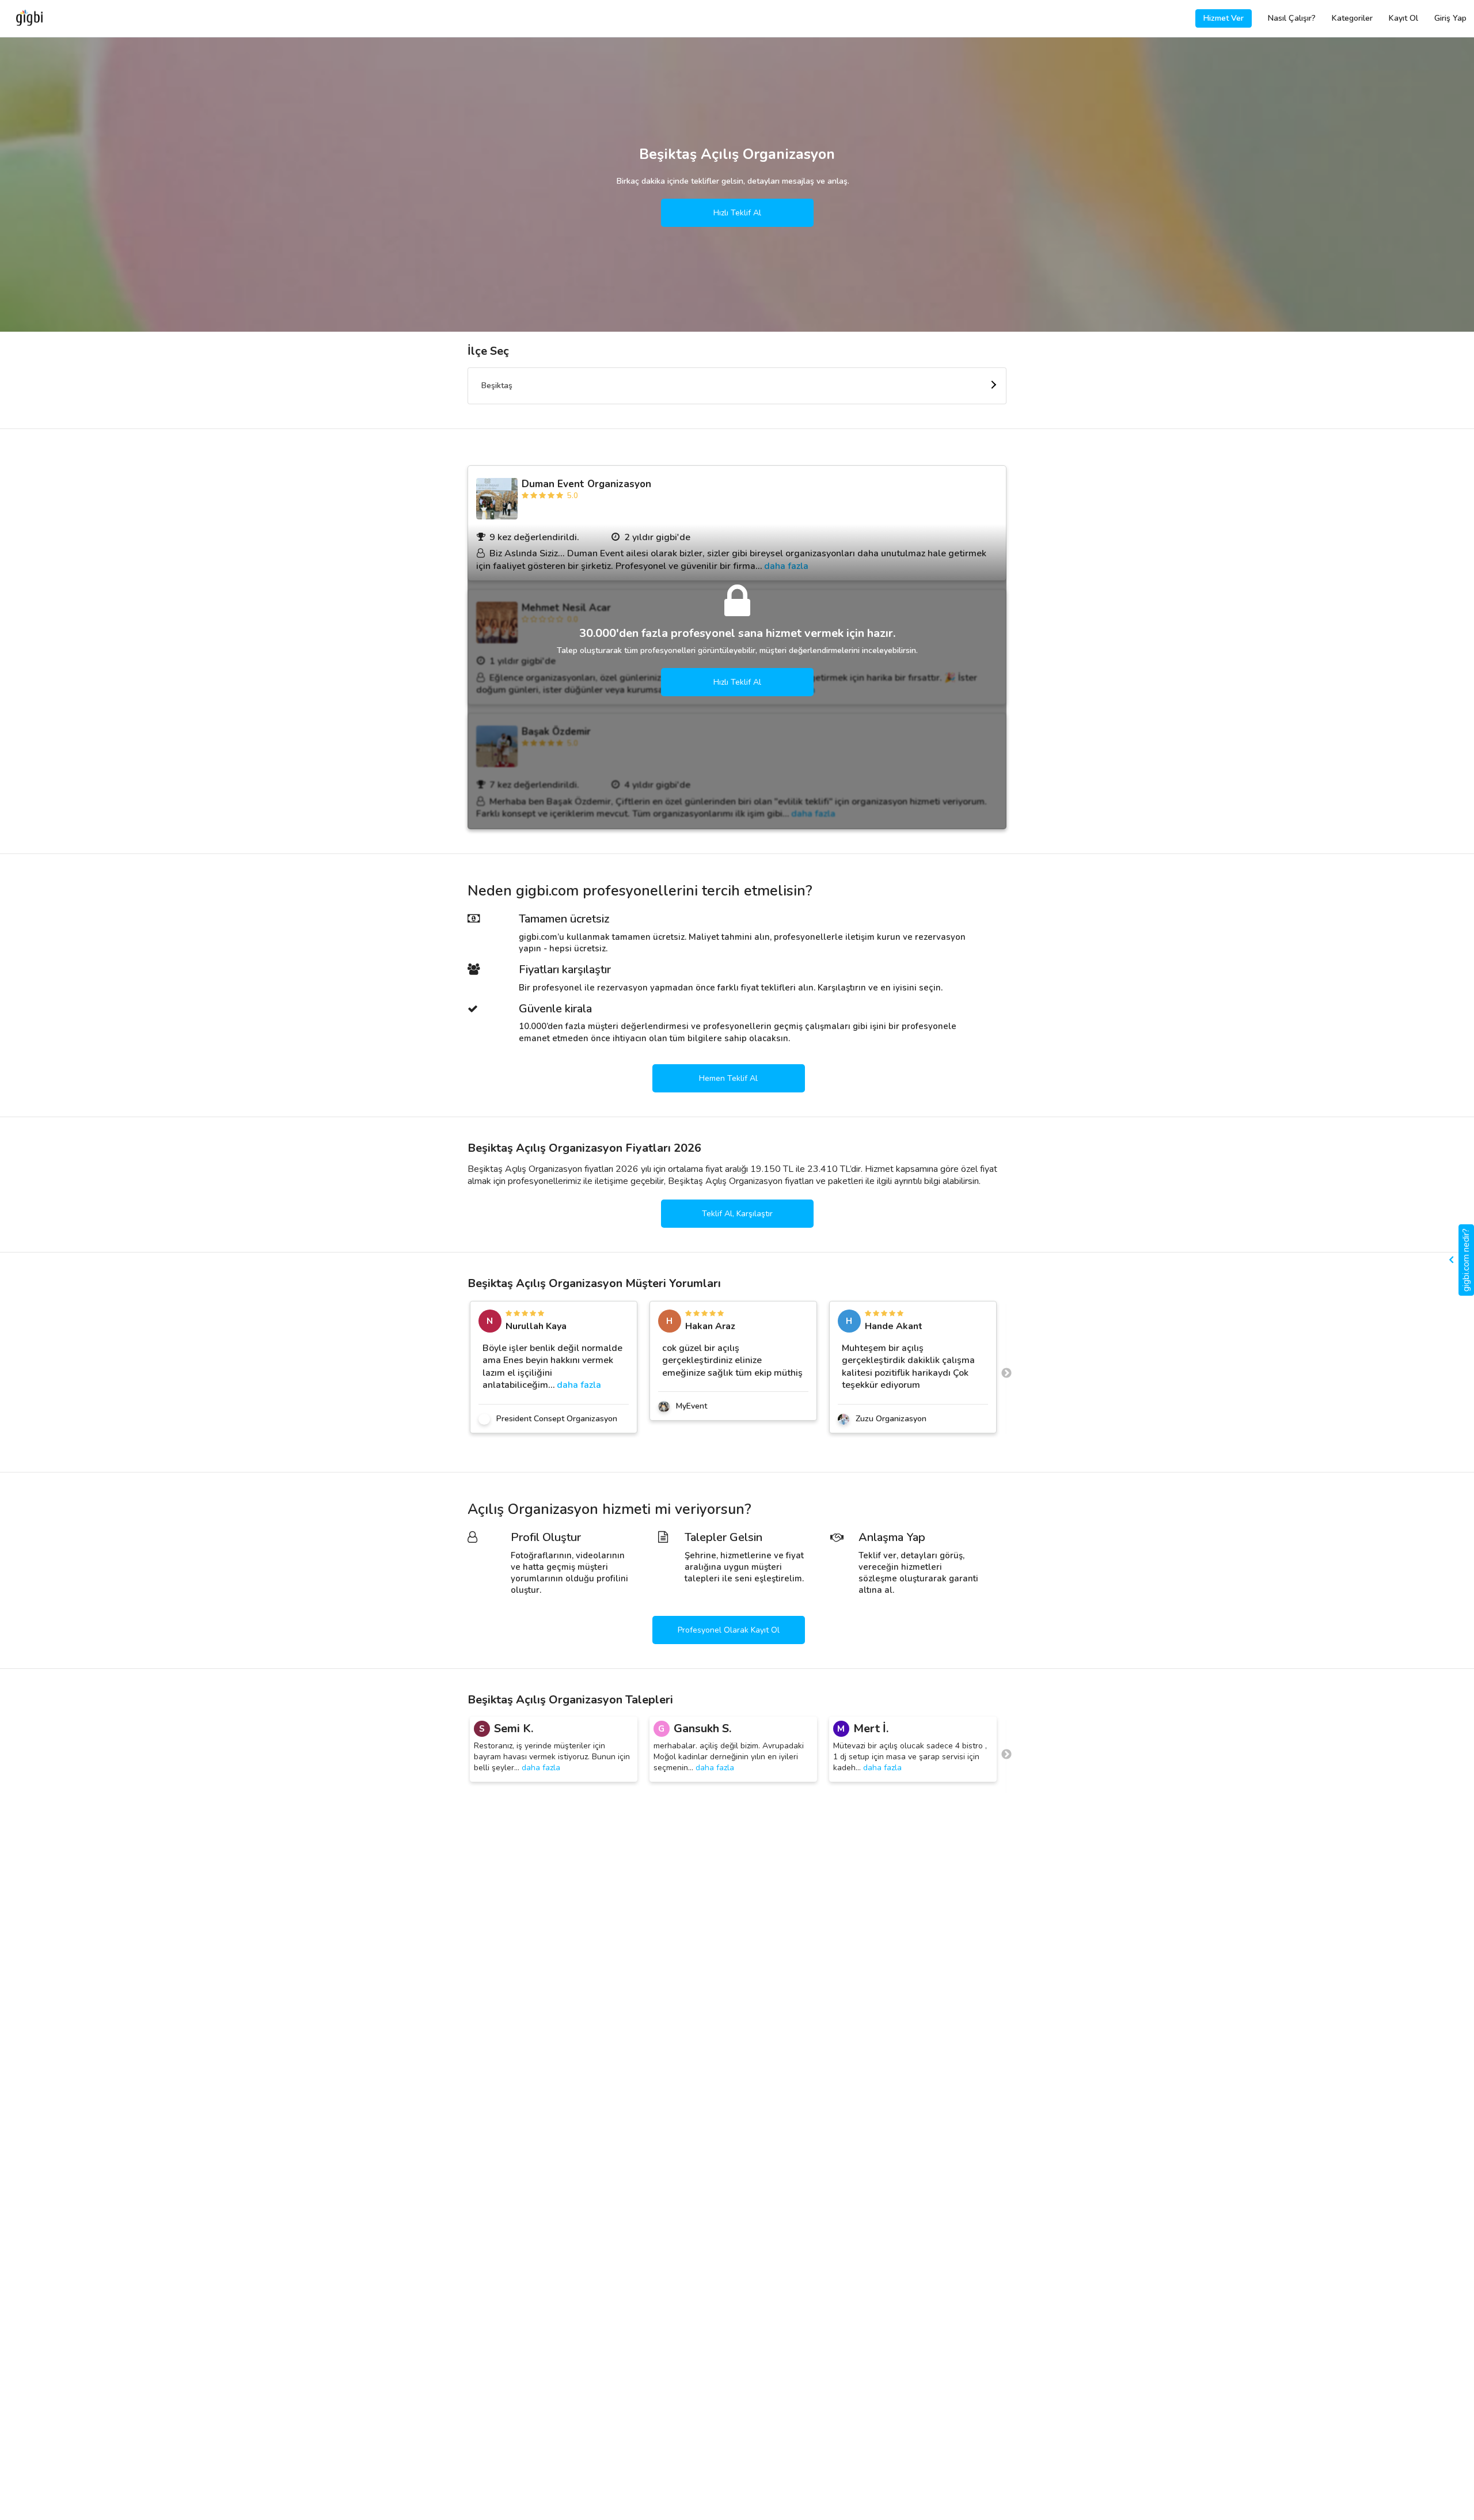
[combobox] (737, 386)
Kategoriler (1352, 18)
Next (1006, 1373)
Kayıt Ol (1403, 18)
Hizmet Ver (1224, 18)
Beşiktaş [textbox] (497, 386)
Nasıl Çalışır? (1292, 18)
